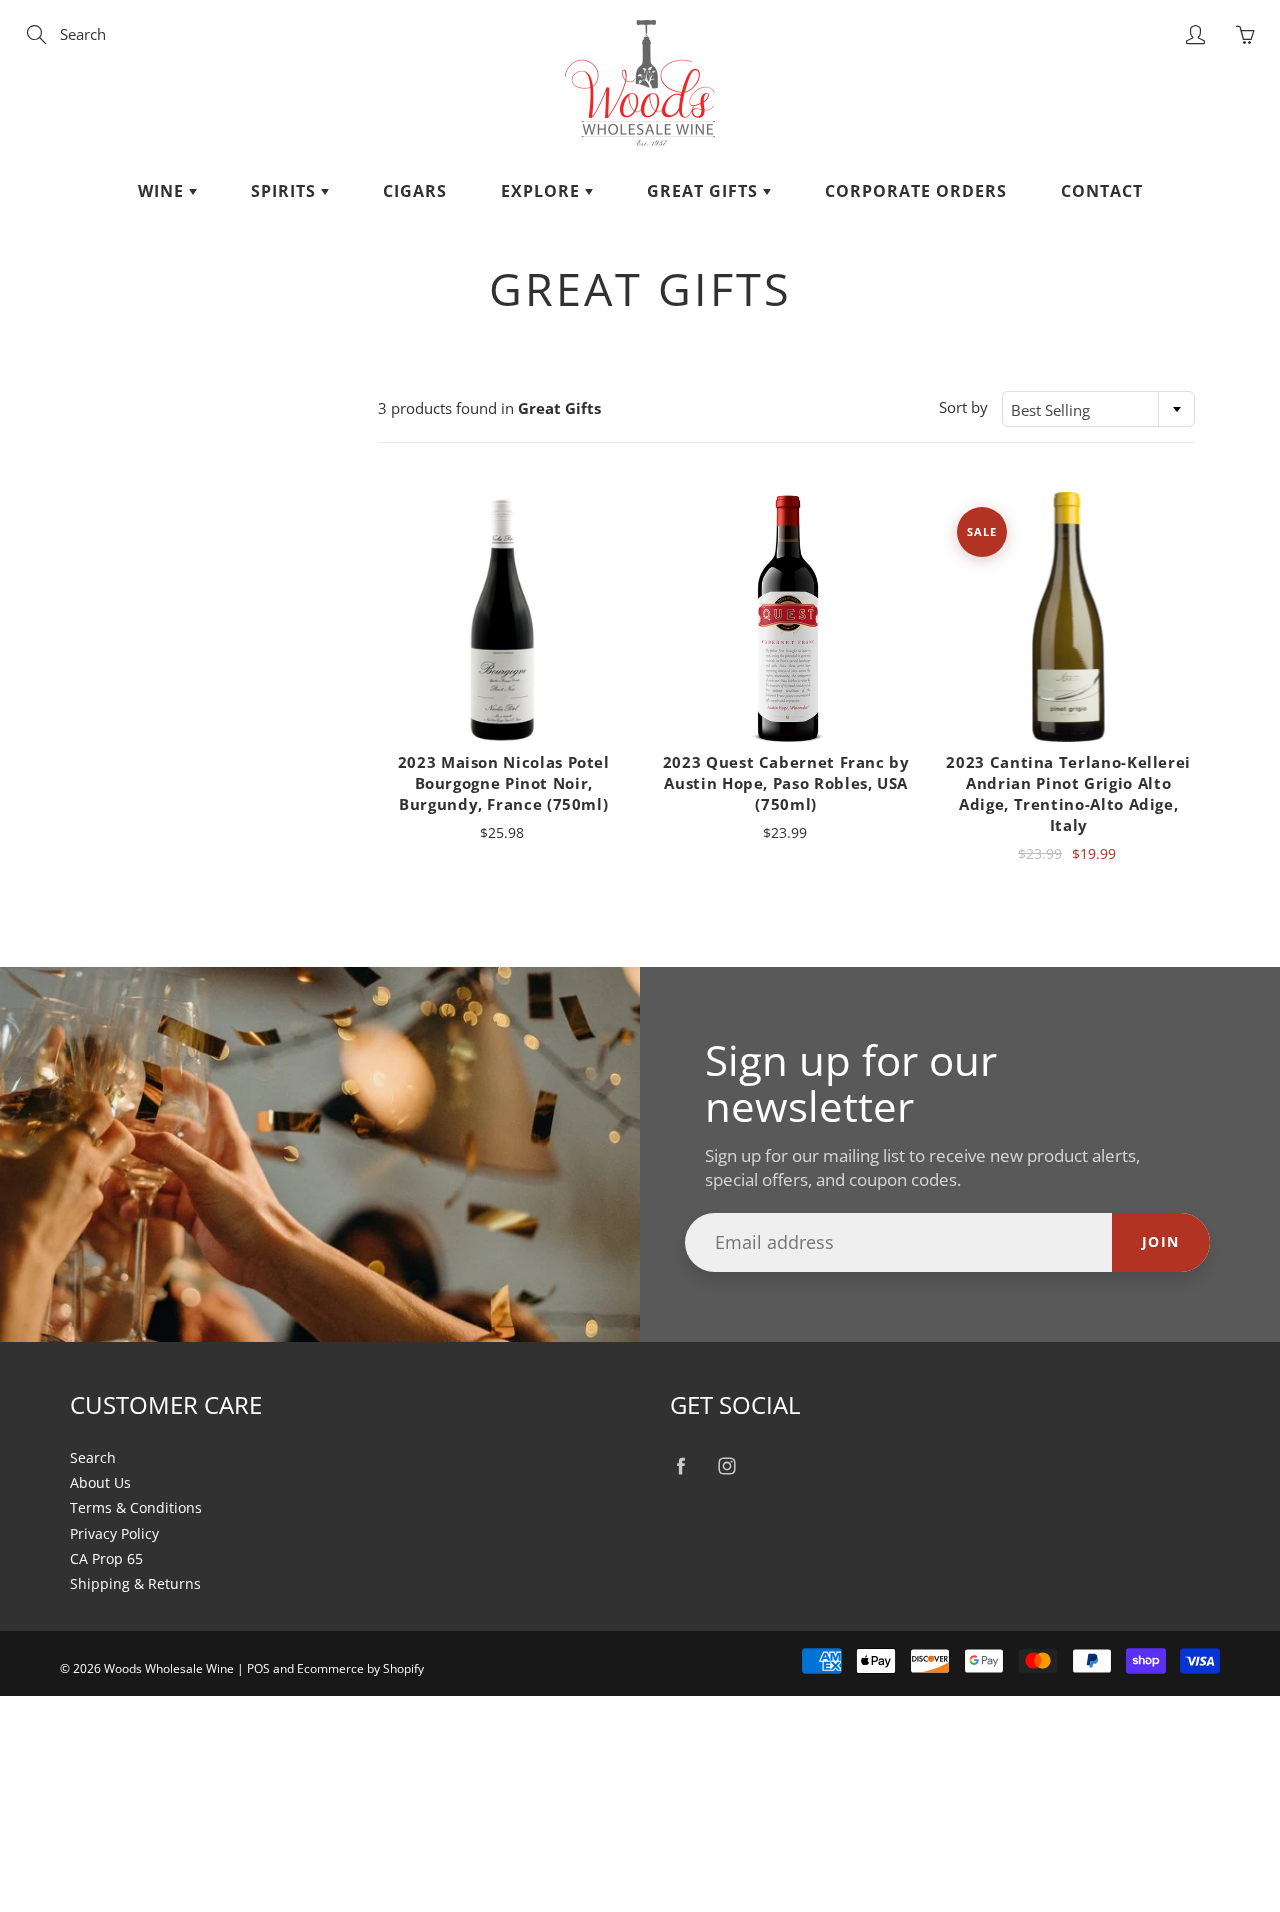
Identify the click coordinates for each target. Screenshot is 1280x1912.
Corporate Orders (916, 191)
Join (1161, 1241)
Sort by (963, 407)
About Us (100, 1483)
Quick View (503, 616)
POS (258, 1668)
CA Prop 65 (106, 1559)
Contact (1102, 191)
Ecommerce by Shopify (360, 1668)
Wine (163, 191)
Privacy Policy (114, 1534)
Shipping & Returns (135, 1584)
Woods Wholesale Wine (169, 1668)
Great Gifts (705, 191)
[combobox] (1098, 409)
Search (93, 1458)
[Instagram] (726, 1466)
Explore (543, 191)
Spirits (286, 191)
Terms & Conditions (136, 1508)
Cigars (415, 191)
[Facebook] (680, 1466)
